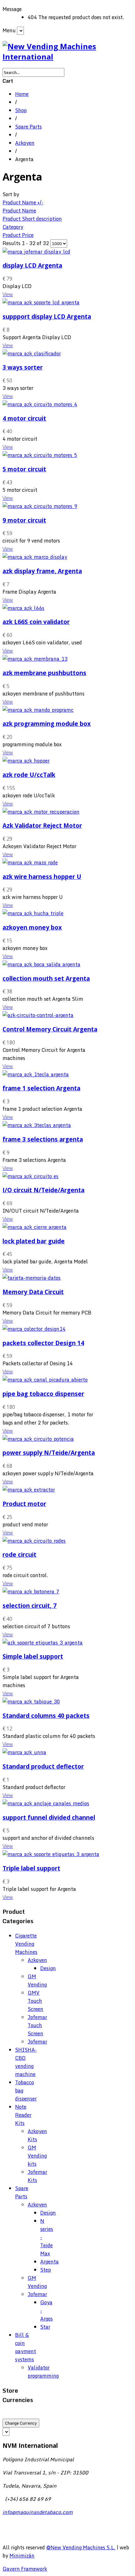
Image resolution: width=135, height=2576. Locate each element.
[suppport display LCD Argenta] (41, 302)
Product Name (19, 211)
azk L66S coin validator (36, 622)
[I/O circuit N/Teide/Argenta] (30, 1176)
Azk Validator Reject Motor (42, 825)
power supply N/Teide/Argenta (49, 1453)
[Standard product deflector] (24, 1752)
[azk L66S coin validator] (23, 608)
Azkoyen (25, 143)
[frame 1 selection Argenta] (36, 1074)
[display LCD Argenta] (36, 252)
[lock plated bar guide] (35, 1227)
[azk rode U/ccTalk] (26, 761)
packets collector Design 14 (43, 1343)
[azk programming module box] (38, 710)
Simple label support (33, 1656)
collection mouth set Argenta (46, 978)
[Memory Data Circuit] (32, 1278)
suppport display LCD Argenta (47, 316)
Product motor (24, 1504)
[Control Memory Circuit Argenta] (38, 1015)
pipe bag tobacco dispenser (43, 1394)
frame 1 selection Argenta (41, 1088)
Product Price (18, 235)
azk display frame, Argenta (42, 571)
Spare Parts (28, 127)
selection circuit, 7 (30, 1605)
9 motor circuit (24, 520)
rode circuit (19, 1554)
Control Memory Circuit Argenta (50, 1029)
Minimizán (22, 2556)
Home (22, 94)
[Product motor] (29, 1490)
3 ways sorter (23, 367)
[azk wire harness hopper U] (30, 863)
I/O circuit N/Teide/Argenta (43, 1190)
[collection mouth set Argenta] (41, 964)
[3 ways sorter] (32, 354)
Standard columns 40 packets (46, 1716)
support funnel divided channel (49, 1817)
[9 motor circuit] (40, 506)
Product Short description (32, 219)
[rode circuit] (34, 1541)
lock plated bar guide (34, 1241)
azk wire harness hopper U (42, 876)
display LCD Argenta (32, 265)
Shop (21, 110)
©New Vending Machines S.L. (81, 2547)
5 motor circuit (24, 469)
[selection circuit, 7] (31, 1592)
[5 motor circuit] (40, 455)
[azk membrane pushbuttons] (35, 659)
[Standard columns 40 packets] (31, 1702)
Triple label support (31, 1868)
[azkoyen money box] (33, 913)
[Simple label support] (43, 1643)
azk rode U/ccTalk (29, 775)
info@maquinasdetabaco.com (38, 2512)
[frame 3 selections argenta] (37, 1125)
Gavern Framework (25, 2569)
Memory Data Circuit (33, 1292)
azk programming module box (47, 724)
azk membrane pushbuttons (44, 673)
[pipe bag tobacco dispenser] (45, 1380)
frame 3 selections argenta (43, 1139)
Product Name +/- (23, 202)
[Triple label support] (51, 1854)
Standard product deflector (43, 1766)
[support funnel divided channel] (46, 1803)
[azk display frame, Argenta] (35, 557)
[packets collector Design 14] (34, 1329)
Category (13, 227)
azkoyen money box (32, 927)
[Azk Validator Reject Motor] (41, 812)
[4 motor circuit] (40, 404)
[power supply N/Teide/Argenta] (38, 1439)
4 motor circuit (24, 418)
